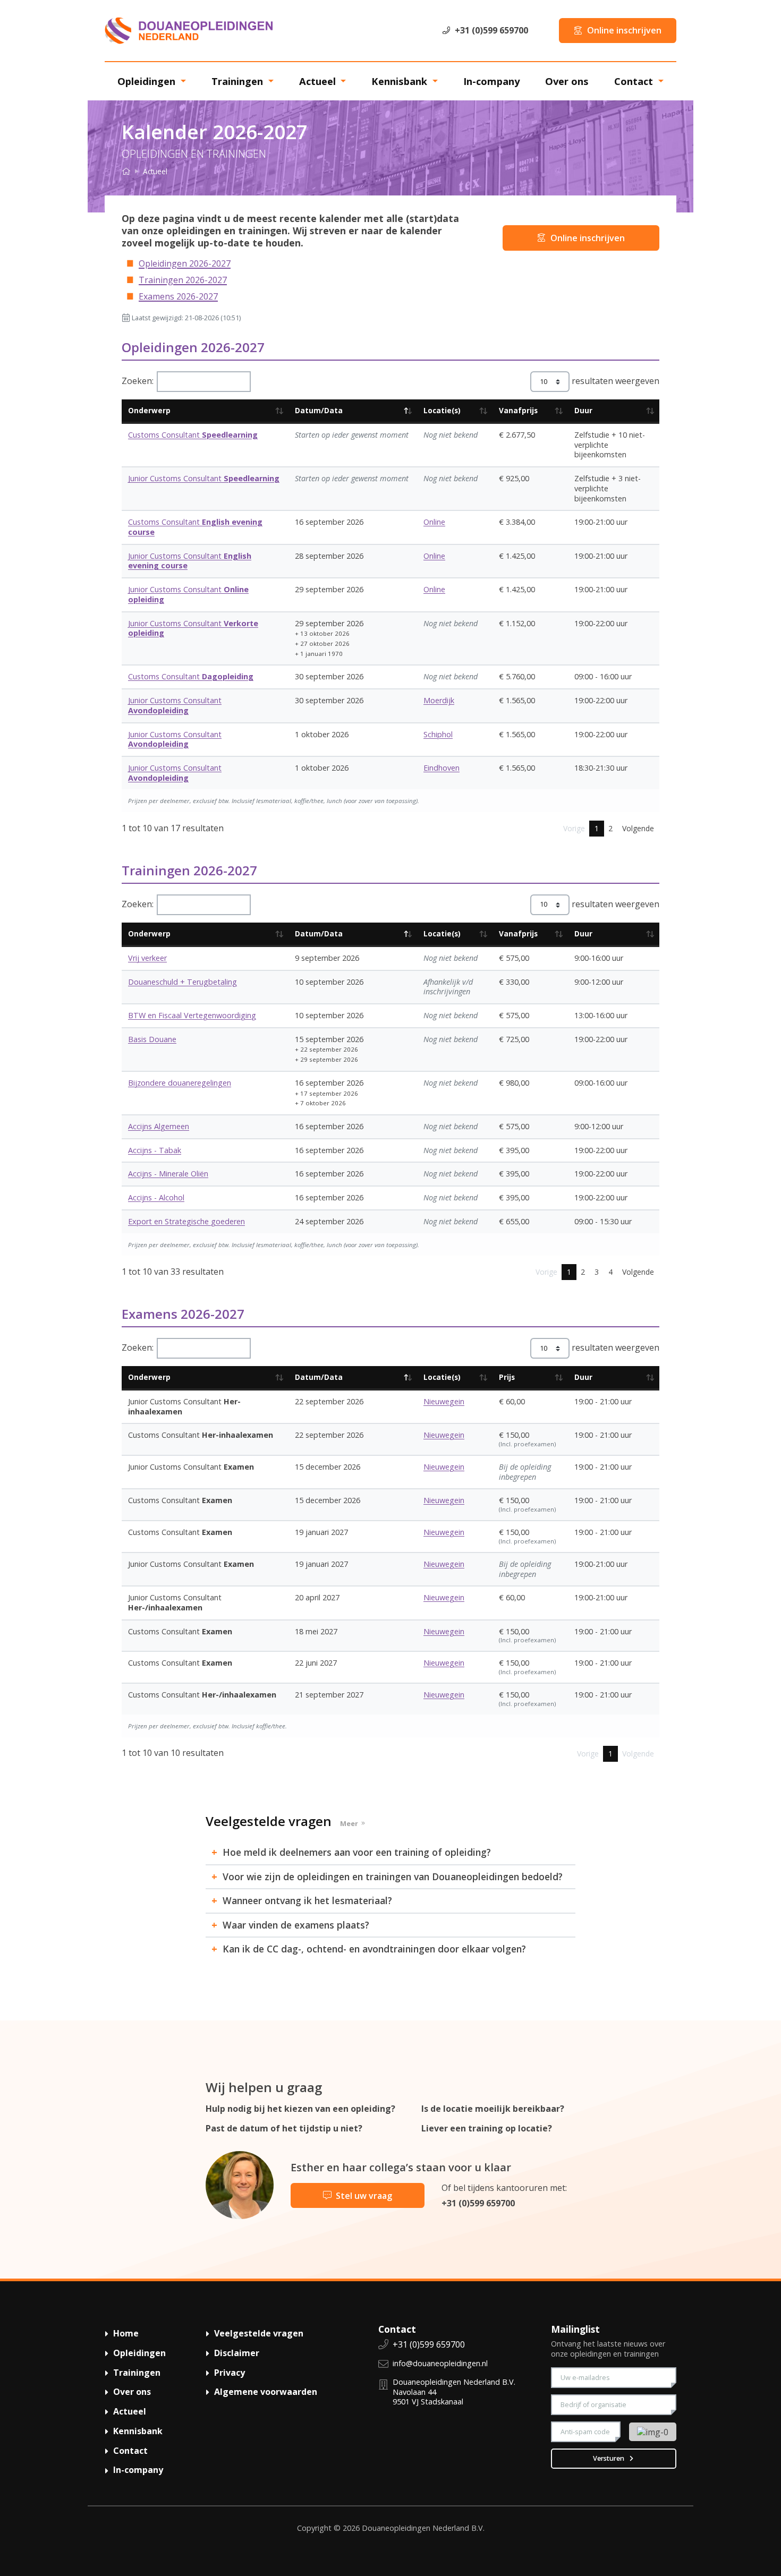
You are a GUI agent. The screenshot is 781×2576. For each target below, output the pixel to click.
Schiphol (438, 734)
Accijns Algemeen (159, 1126)
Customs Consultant (193, 435)
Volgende (638, 828)
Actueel (319, 81)
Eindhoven (442, 768)
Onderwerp (149, 410)
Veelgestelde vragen (259, 2333)
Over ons (567, 81)
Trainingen (239, 81)
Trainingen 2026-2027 (183, 280)
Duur (583, 410)
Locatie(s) (442, 410)
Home (126, 2333)
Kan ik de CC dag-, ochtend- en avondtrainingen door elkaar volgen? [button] (374, 1949)
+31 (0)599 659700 (478, 2203)
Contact (635, 81)
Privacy (230, 2373)
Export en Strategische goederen (186, 1221)
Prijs (507, 1377)
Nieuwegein (444, 1401)
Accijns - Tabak (155, 1150)
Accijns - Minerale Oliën (168, 1174)
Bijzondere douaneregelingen (180, 1083)
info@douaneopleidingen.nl (440, 2363)
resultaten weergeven (614, 381)
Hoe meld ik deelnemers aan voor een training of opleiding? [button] (357, 1852)
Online (434, 522)
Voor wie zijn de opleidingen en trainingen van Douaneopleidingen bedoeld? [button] (393, 1877)
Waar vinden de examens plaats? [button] (296, 1925)
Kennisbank (401, 81)
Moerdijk (439, 700)
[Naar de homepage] (189, 30)
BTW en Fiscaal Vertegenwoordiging (192, 1015)
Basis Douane (152, 1039)
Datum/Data (319, 410)
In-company (491, 81)
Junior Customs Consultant (204, 478)
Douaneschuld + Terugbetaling (182, 982)
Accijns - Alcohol (156, 1197)
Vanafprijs (518, 410)
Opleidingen (148, 81)
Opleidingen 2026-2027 (185, 263)
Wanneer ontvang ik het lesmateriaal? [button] (307, 1901)
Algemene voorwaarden (266, 2392)
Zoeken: (138, 381)
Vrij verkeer (147, 958)
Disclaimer (237, 2353)
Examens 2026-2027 (178, 296)
